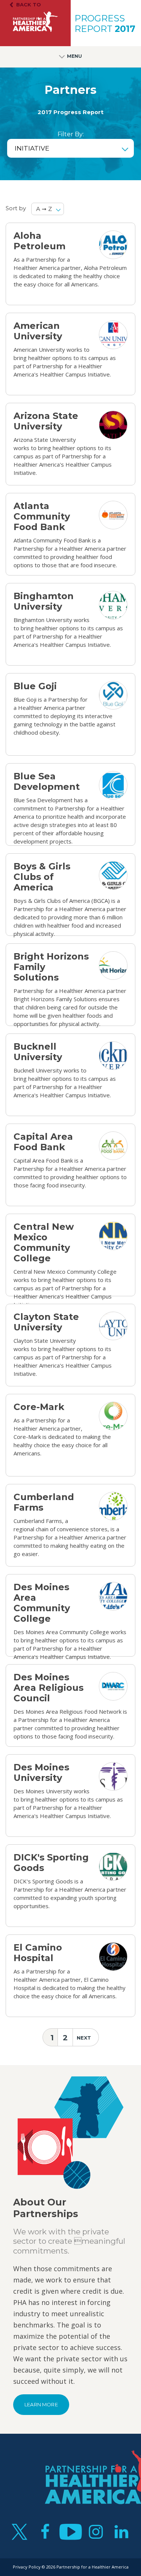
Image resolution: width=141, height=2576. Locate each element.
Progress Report (105, 24)
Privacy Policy (27, 2567)
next (84, 2038)
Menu (74, 56)
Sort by (16, 208)
